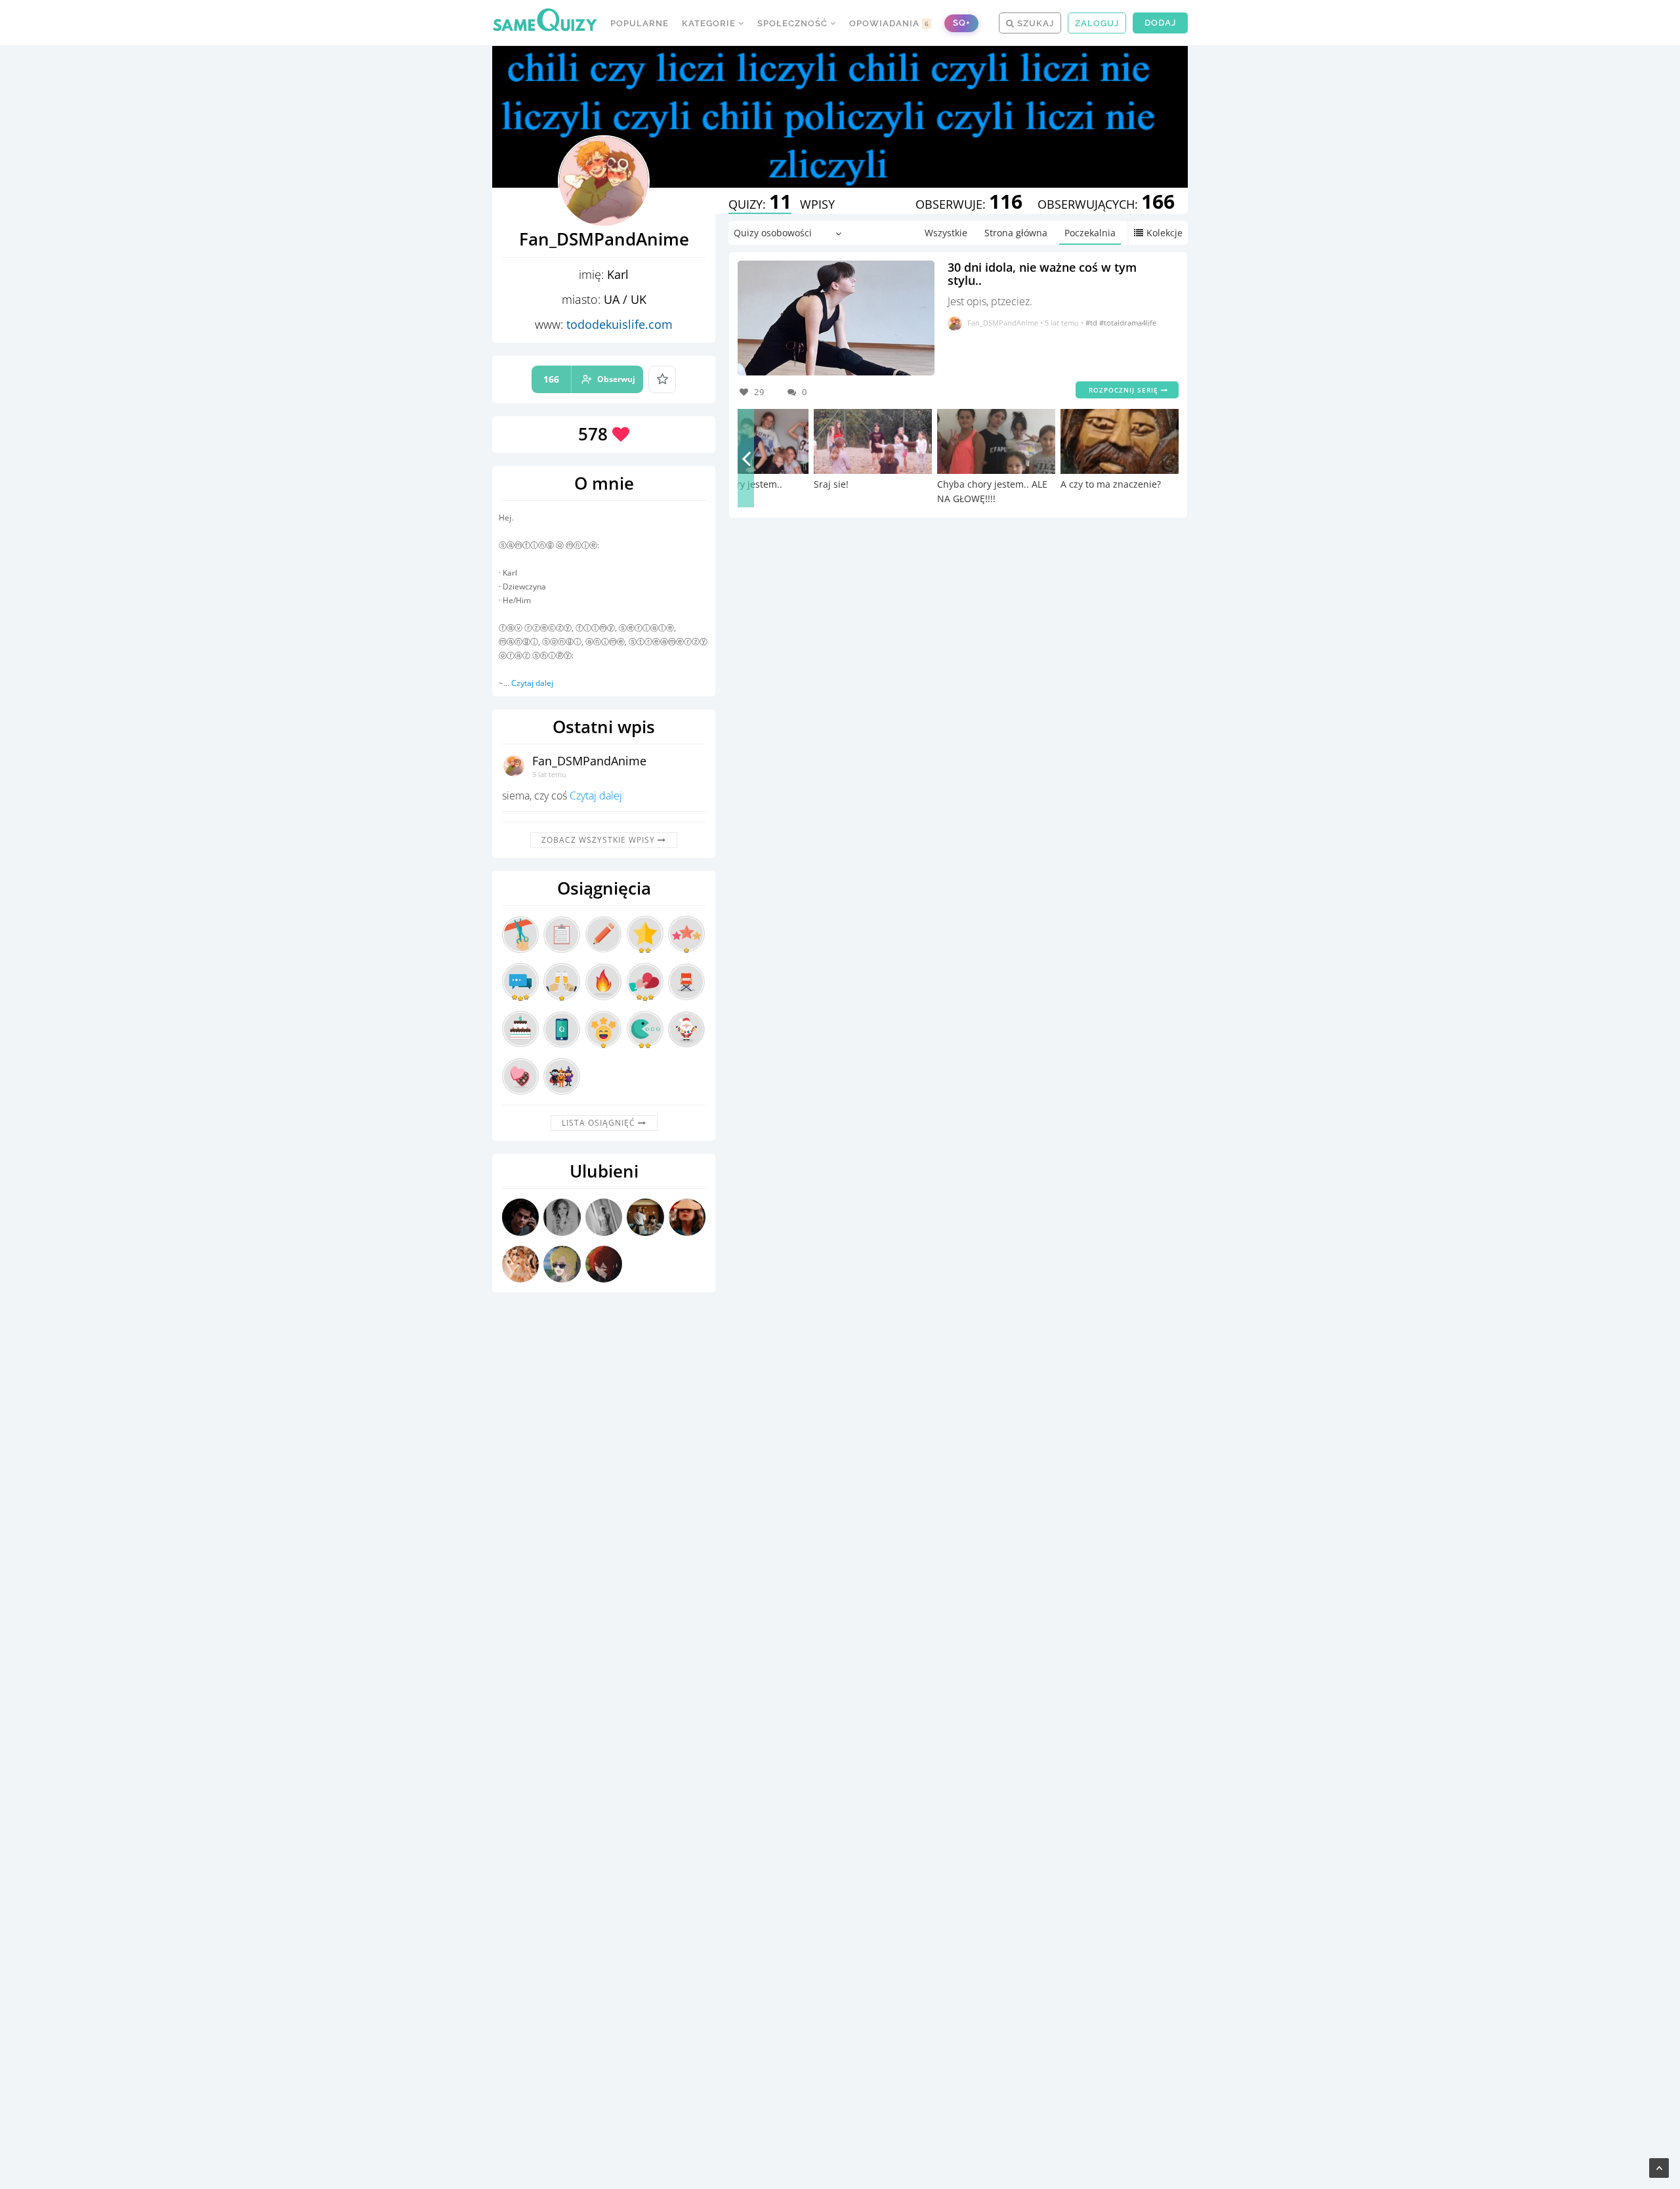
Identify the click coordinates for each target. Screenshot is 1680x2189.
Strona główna (1016, 233)
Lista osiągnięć (600, 1123)
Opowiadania (889, 23)
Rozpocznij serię (1125, 390)
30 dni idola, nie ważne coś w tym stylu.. (1042, 274)
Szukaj (1034, 23)
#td (1092, 323)
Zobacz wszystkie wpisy (599, 840)
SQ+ (961, 23)
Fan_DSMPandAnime (589, 761)
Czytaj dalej (532, 683)
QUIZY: (760, 204)
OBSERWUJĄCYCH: (1106, 204)
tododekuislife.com (619, 324)
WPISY (817, 204)
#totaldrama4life (1128, 323)
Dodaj (1160, 23)
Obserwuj (589, 379)
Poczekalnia (1090, 233)
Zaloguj (1097, 23)
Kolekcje (1165, 233)
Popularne (640, 23)
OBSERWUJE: (969, 204)
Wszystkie (946, 233)
